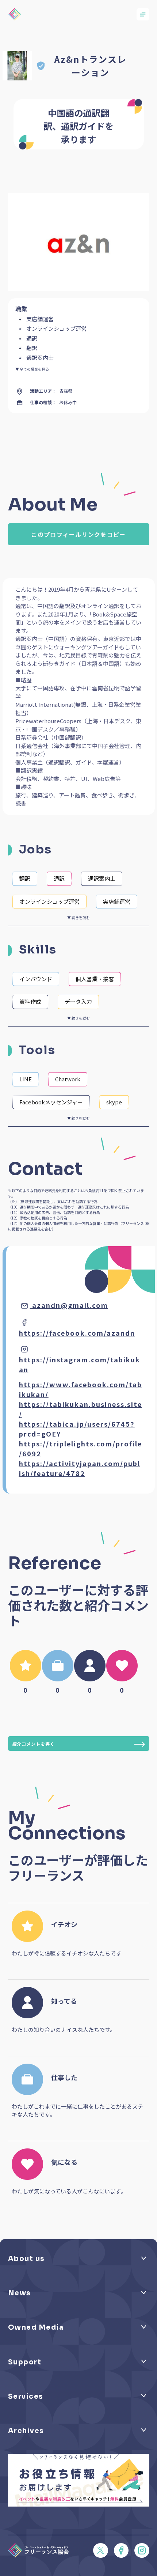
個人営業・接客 (95, 979)
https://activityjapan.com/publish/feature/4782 (80, 1468)
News (20, 2293)
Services (26, 2396)
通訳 (59, 878)
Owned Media (36, 2327)
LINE (26, 1079)
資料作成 (30, 1001)
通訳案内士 (102, 878)
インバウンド (36, 979)
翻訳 (25, 878)
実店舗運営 (117, 901)
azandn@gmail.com (70, 1305)
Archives (26, 2431)
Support (25, 2362)
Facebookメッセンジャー (51, 1102)
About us (26, 2259)
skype (114, 1102)
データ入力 (78, 1001)
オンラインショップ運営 (49, 901)
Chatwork (68, 1079)
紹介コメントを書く (34, 1744)
